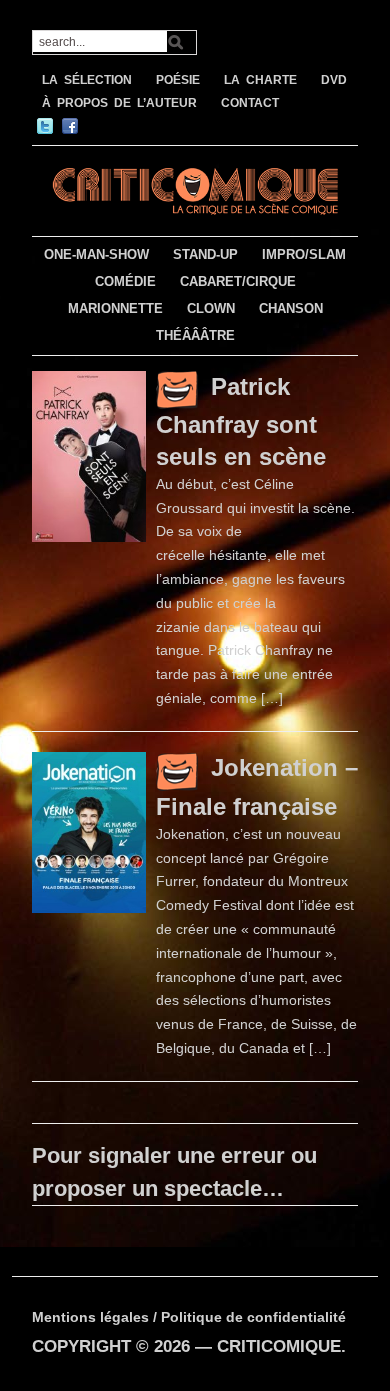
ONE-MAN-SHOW (96, 254)
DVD (334, 80)
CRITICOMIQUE (279, 1346)
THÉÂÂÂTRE (195, 335)
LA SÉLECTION (87, 80)
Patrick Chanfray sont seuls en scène (241, 421)
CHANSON (291, 308)
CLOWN (211, 308)
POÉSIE (178, 80)
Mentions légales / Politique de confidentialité (189, 1317)
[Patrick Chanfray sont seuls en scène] (89, 455)
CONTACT (250, 103)
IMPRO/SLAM (304, 254)
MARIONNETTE (115, 308)
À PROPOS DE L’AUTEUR (119, 103)
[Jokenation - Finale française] (89, 831)
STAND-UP (205, 254)
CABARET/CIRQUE (238, 281)
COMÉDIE (125, 281)
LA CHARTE (260, 80)
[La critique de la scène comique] (195, 188)
